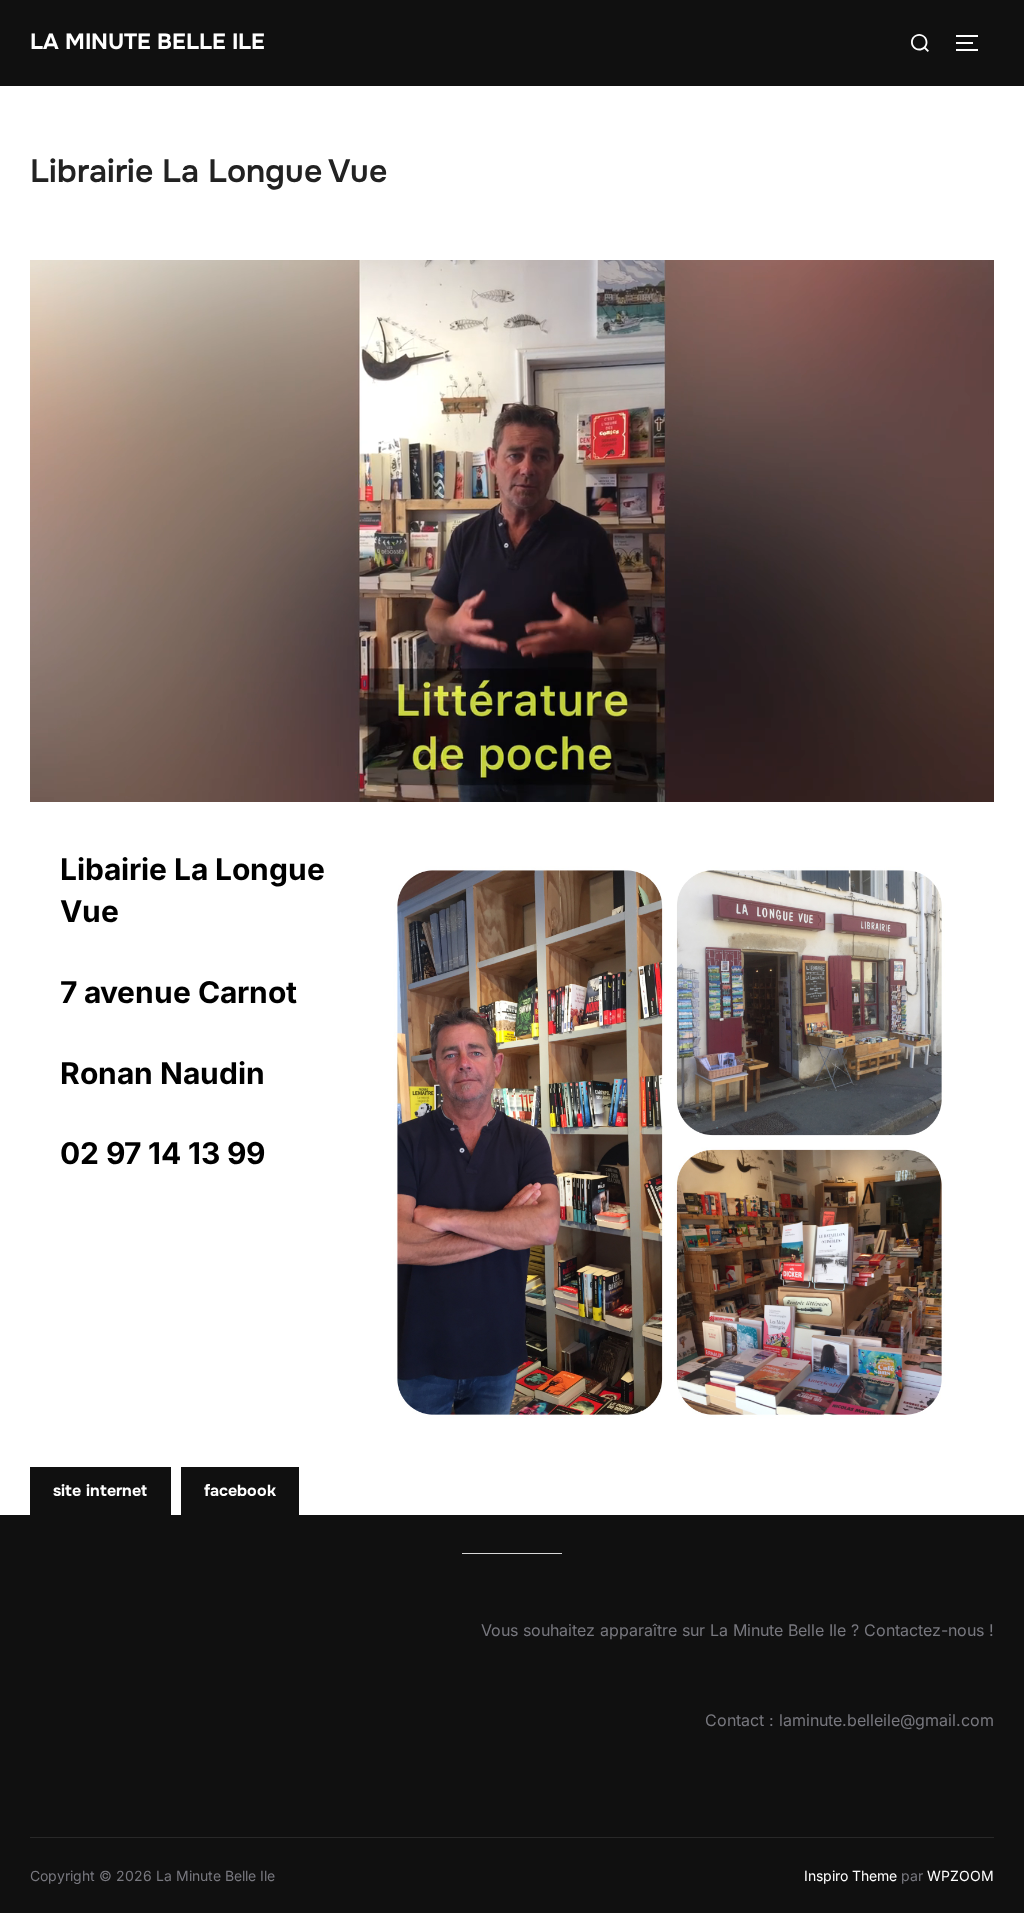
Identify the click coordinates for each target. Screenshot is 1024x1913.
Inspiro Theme (850, 1875)
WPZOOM (960, 1875)
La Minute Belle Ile (147, 42)
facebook (240, 1490)
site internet (100, 1490)
